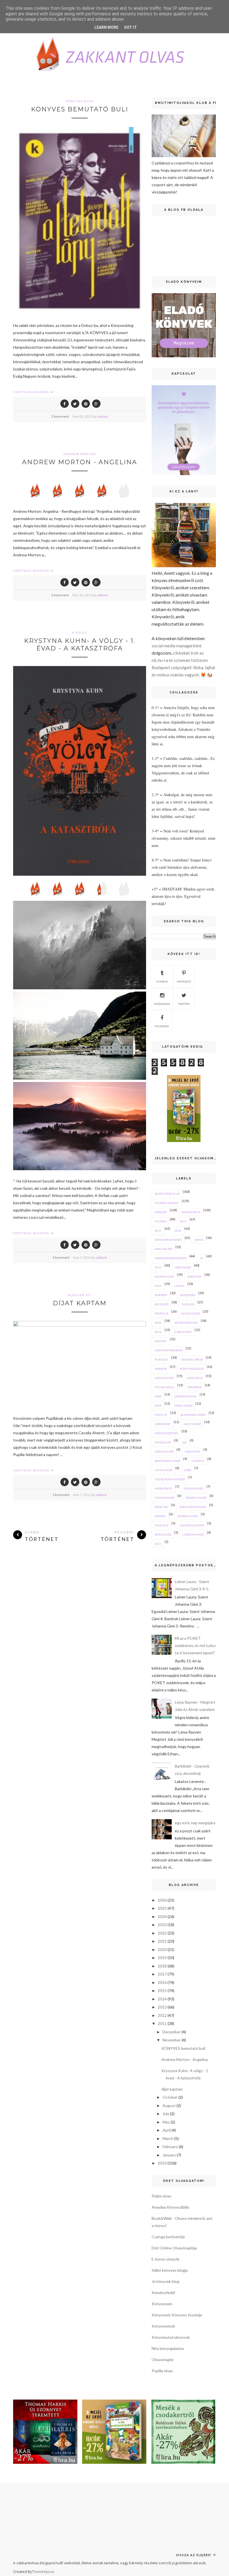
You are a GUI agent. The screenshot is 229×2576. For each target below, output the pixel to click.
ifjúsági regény (167, 1203)
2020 (162, 1949)
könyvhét (193, 1452)
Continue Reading (32, 392)
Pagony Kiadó (196, 1498)
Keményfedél (163, 2293)
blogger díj (80, 1295)
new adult (195, 1378)
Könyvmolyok (163, 2326)
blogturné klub (167, 1194)
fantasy (161, 1341)
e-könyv (198, 1461)
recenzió (162, 1304)
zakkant (102, 416)
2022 (162, 1933)
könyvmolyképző (168, 1240)
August (169, 2105)
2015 (158, 1230)
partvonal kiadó (167, 1461)
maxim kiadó (164, 1277)
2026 (162, 1900)
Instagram (162, 1004)
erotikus (161, 1313)
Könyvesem (162, 2304)
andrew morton (80, 454)
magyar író (164, 1249)
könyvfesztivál (167, 1433)
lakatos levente (192, 1525)
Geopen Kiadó (188, 1516)
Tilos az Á (162, 1525)
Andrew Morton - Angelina (80, 462)
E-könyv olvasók (166, 2259)
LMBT (188, 1470)
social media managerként (177, 646)
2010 (158, 1323)
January (169, 2155)
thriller (188, 1304)
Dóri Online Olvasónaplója (174, 2248)
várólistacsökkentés (170, 1258)
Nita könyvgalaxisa (168, 2348)
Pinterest (184, 981)
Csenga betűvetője (168, 2237)
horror (161, 1369)
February (170, 2147)
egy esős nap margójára (195, 1823)
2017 (162, 1974)
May (166, 2122)
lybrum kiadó (193, 1534)
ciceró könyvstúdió (170, 1479)
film (158, 1286)
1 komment (61, 1257)
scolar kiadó (194, 1488)
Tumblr (162, 981)
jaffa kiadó (164, 1470)
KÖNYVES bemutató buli (80, 109)
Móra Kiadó (183, 1406)
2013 (158, 1267)
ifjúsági (161, 1221)
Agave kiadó (190, 1313)
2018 (162, 1966)
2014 (183, 1221)
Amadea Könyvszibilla (170, 2207)
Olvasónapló (163, 2360)
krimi (199, 1240)
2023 (162, 1925)
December (172, 2032)
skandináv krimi (193, 1415)
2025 (162, 1908)
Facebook (162, 1026)
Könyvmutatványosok (171, 2337)
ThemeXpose (43, 2572)
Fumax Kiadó (164, 1498)
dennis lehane (186, 1396)
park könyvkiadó (193, 1507)
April (167, 2130)
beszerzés (188, 1295)
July (166, 2114)
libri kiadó (183, 1267)
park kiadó (163, 1534)
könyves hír (164, 1452)
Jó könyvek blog (165, 2281)
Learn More (106, 27)
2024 (162, 1917)
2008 (158, 1396)
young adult (164, 1387)
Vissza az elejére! (194, 2555)
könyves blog (80, 101)
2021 (162, 1941)
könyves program (169, 1350)
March (168, 2138)
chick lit (161, 1415)
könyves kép (164, 1378)
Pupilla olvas (162, 2371)
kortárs (161, 1295)
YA (201, 1258)
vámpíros (195, 1387)
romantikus (191, 1212)
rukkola (161, 1359)
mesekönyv (164, 1488)
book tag (161, 1507)
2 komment (60, 416)
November (172, 2040)
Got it (130, 27)
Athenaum (163, 1442)
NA (184, 1442)
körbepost (163, 1424)
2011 (158, 1544)
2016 (178, 1230)
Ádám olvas (162, 2196)
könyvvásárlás (192, 1369)
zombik (160, 1516)
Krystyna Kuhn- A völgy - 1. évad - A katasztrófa (80, 645)
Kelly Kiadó (192, 1424)
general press (192, 1359)
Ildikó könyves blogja (170, 2270)
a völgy (80, 633)
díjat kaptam (80, 1303)
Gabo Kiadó (183, 1332)
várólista (194, 1277)
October (170, 2097)
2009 (158, 1406)
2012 (158, 1332)
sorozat (161, 1212)
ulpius (179, 1286)
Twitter (184, 1004)
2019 (162, 1958)
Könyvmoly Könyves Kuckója (177, 2315)
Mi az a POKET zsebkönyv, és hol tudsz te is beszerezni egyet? (195, 1645)
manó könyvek (186, 1323)
